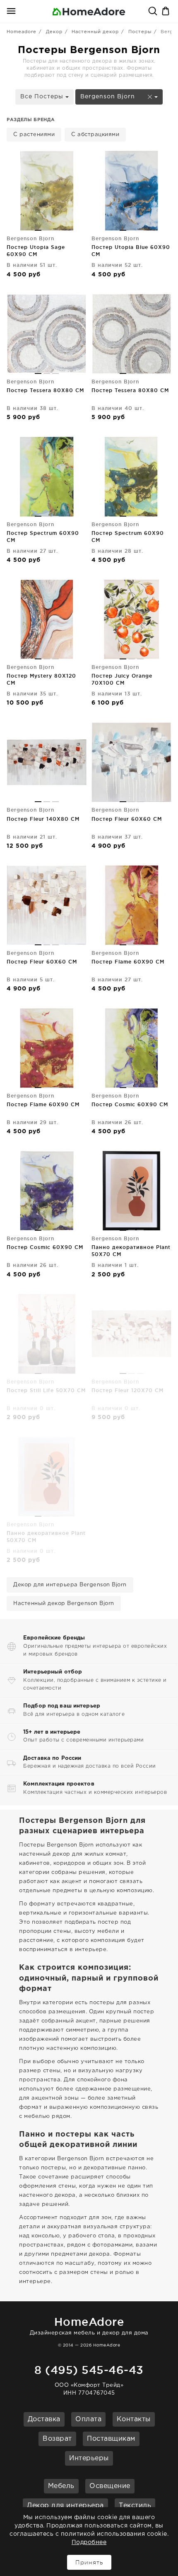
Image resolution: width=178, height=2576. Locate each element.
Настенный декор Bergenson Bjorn (64, 1604)
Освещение (110, 2486)
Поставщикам (111, 2439)
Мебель (61, 2486)
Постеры (140, 32)
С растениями (34, 135)
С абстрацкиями (95, 135)
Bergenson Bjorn (109, 97)
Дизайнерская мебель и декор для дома (89, 2326)
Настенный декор (95, 32)
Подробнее (89, 2542)
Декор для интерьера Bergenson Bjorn (70, 1585)
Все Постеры (43, 97)
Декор (54, 32)
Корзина (166, 12)
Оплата (88, 2419)
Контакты (134, 2419)
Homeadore (22, 32)
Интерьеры (89, 2458)
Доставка (44, 2419)
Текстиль (135, 2506)
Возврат (57, 2439)
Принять (89, 2562)
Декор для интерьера (65, 2506)
